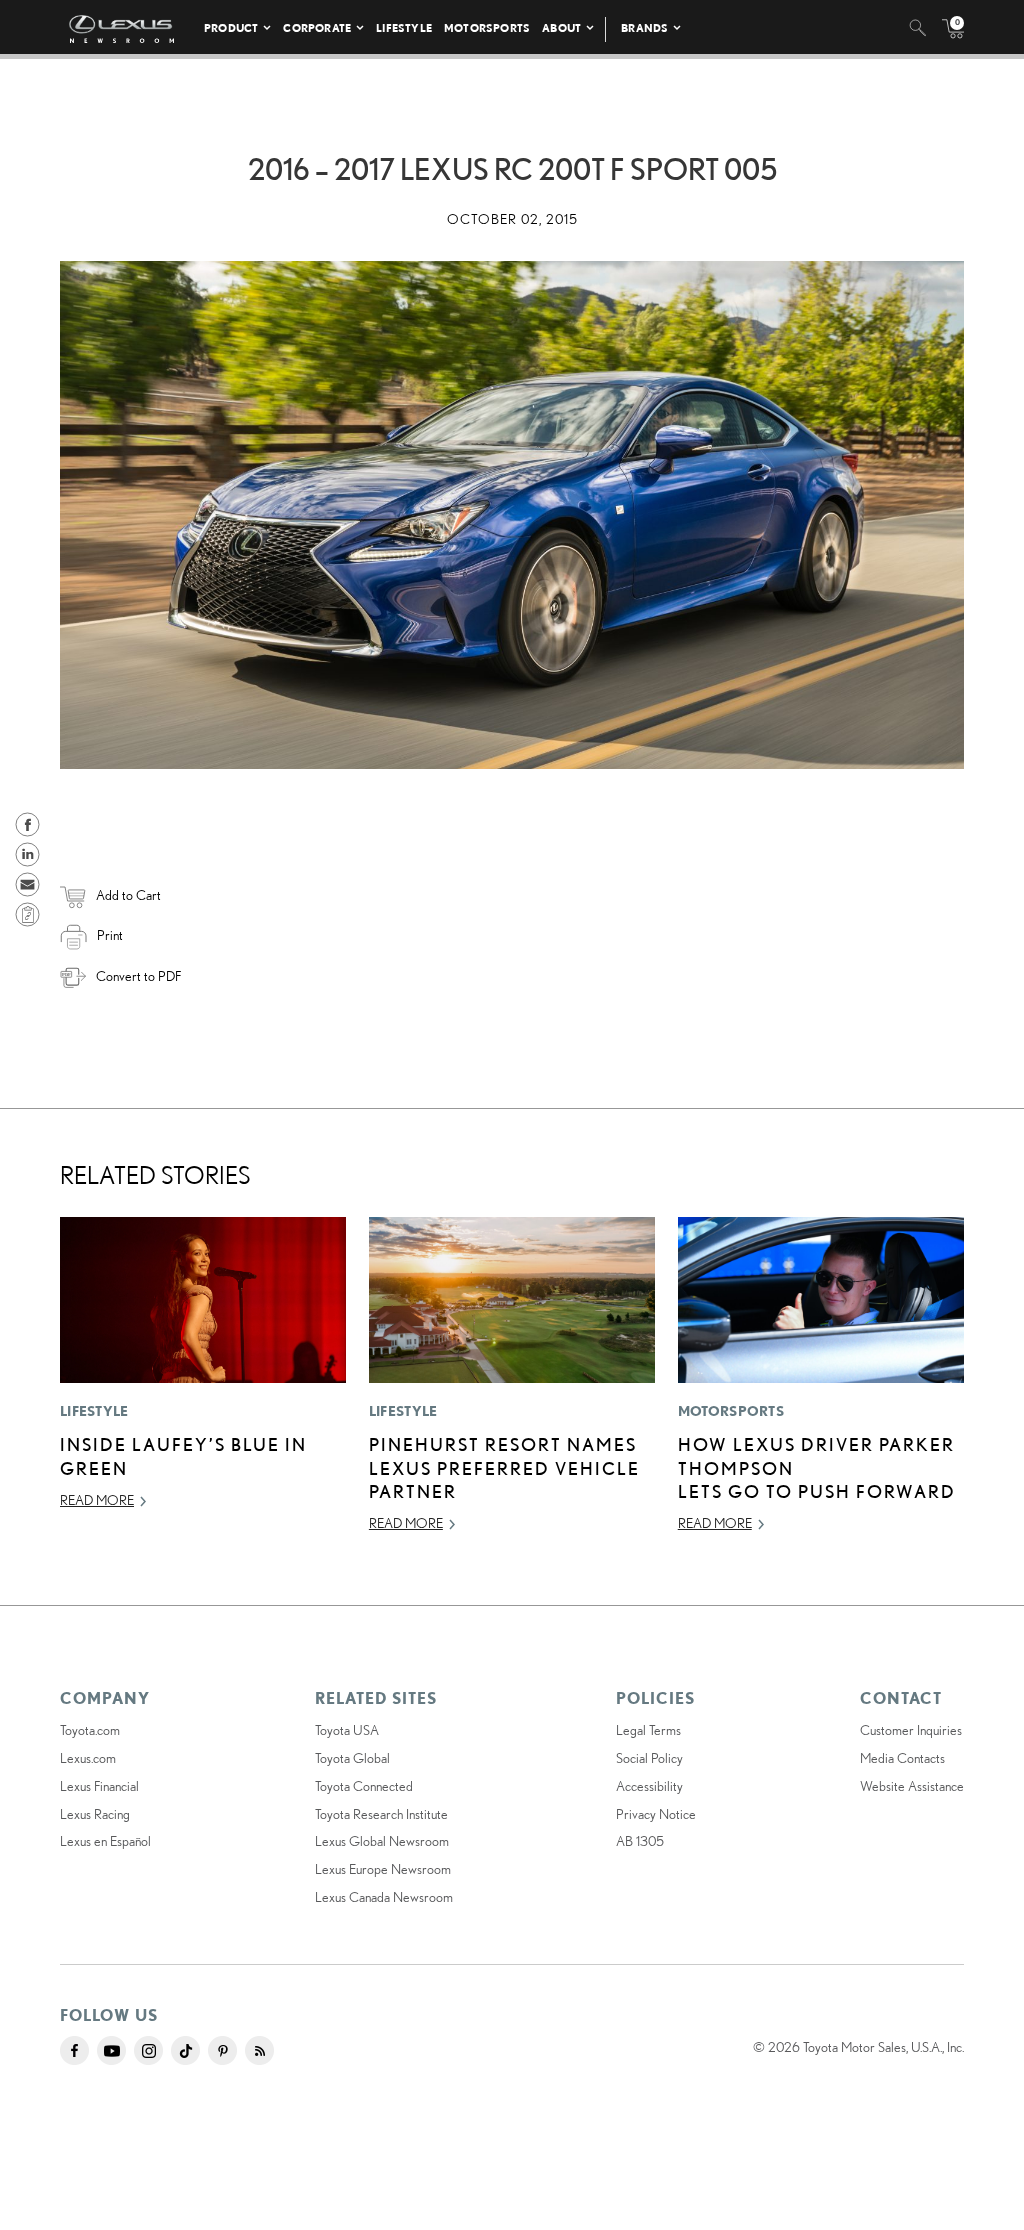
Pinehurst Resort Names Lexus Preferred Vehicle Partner (504, 1467)
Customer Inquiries (911, 1730)
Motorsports (487, 27)
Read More (97, 1500)
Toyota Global (352, 1758)
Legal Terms (648, 1730)
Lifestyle (404, 27)
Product (231, 27)
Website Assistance (912, 1786)
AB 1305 (640, 1841)
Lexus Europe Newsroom (383, 1869)
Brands (644, 27)
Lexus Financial (99, 1786)
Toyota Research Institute (381, 1814)
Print (110, 935)
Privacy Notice (656, 1814)
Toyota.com (90, 1730)
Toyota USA (347, 1730)
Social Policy (649, 1758)
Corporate (317, 27)
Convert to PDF (138, 976)
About (561, 27)
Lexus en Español (105, 1841)
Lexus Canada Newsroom (384, 1897)
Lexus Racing (95, 1814)
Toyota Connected (364, 1786)
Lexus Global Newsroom (382, 1841)
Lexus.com (88, 1758)
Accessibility (649, 1786)
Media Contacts (902, 1758)
